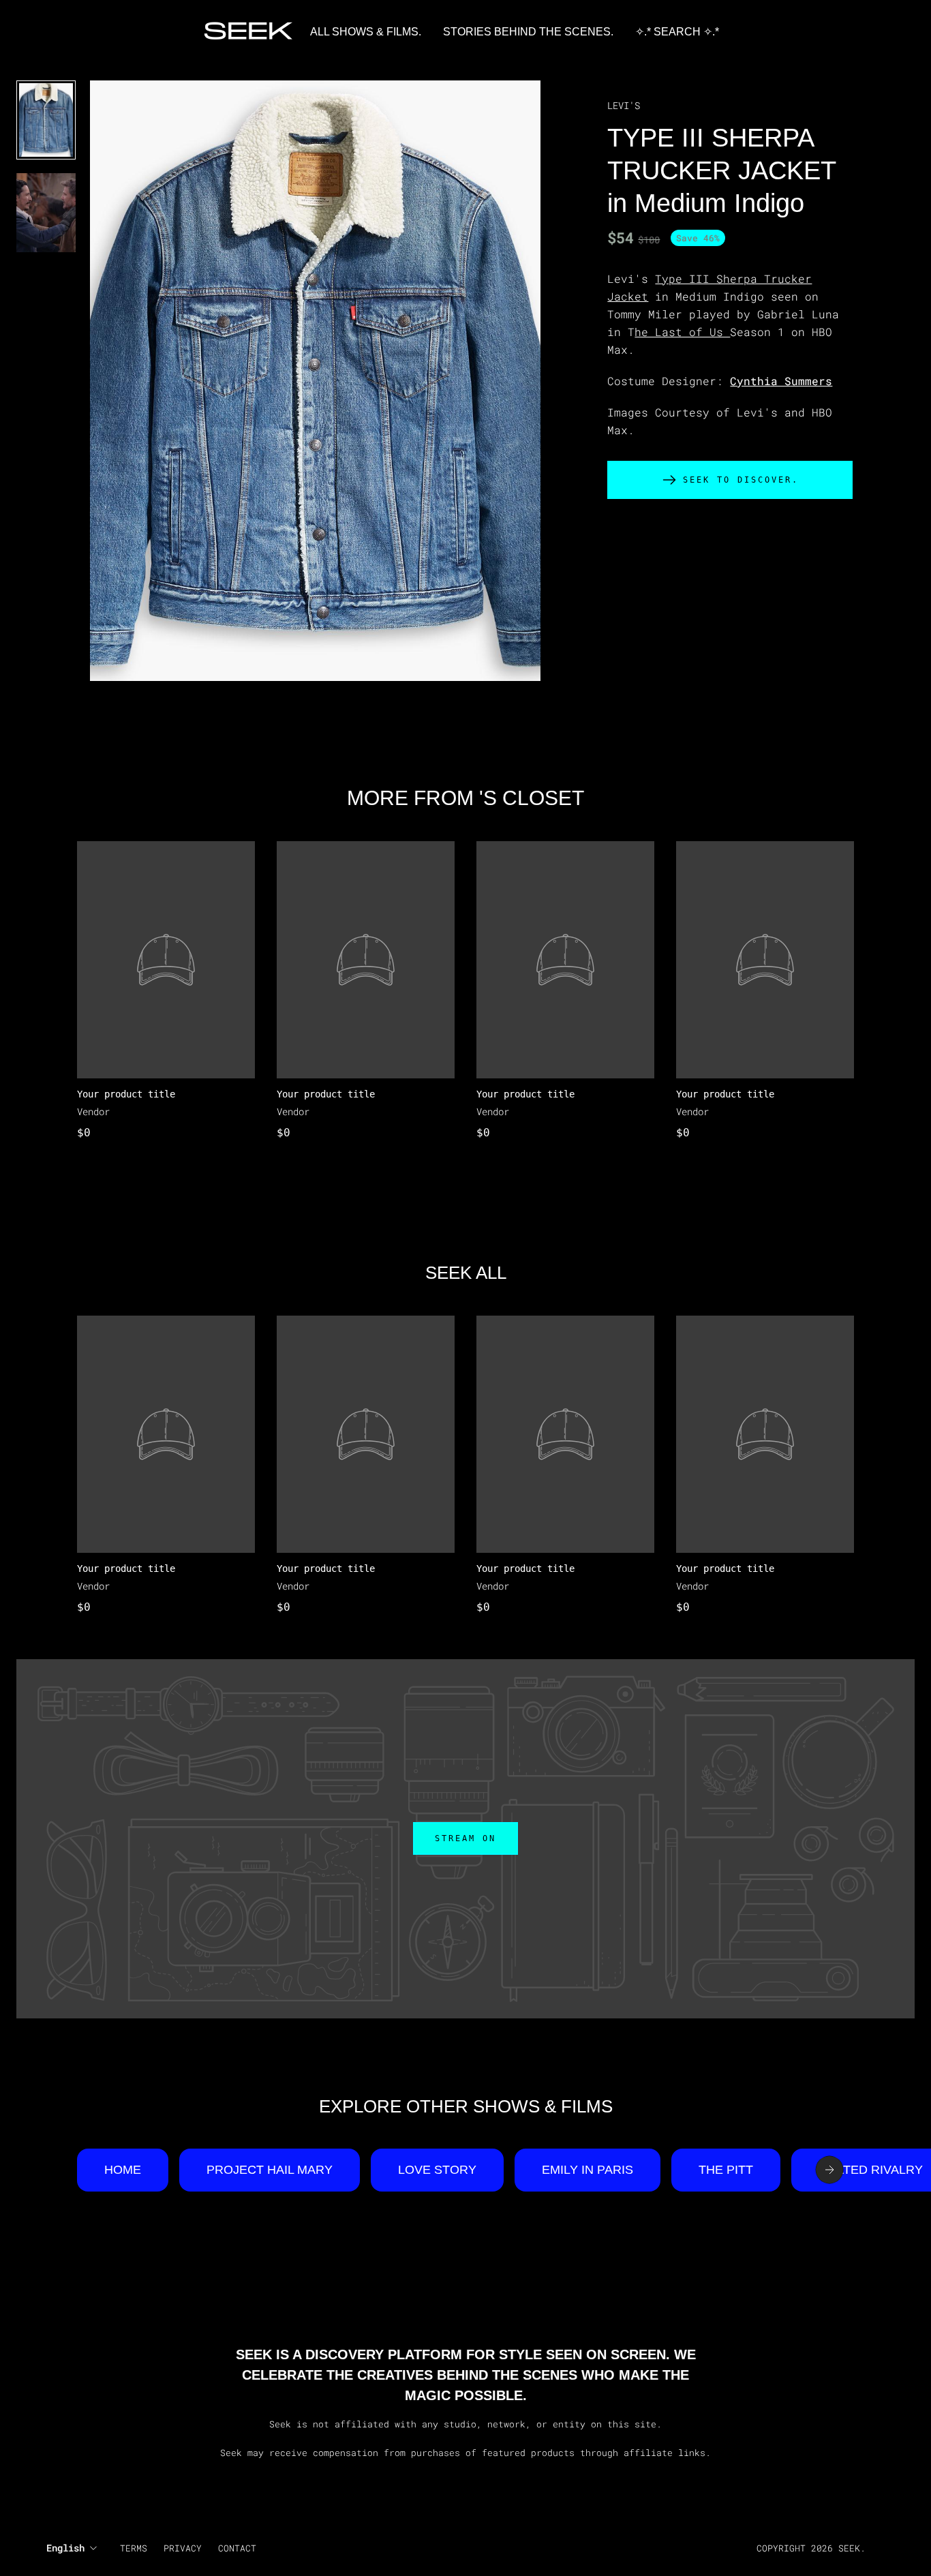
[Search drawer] (876, 32)
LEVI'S (624, 105)
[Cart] (893, 32)
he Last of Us (682, 332)
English (65, 2548)
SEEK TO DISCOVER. (741, 480)
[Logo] (249, 32)
